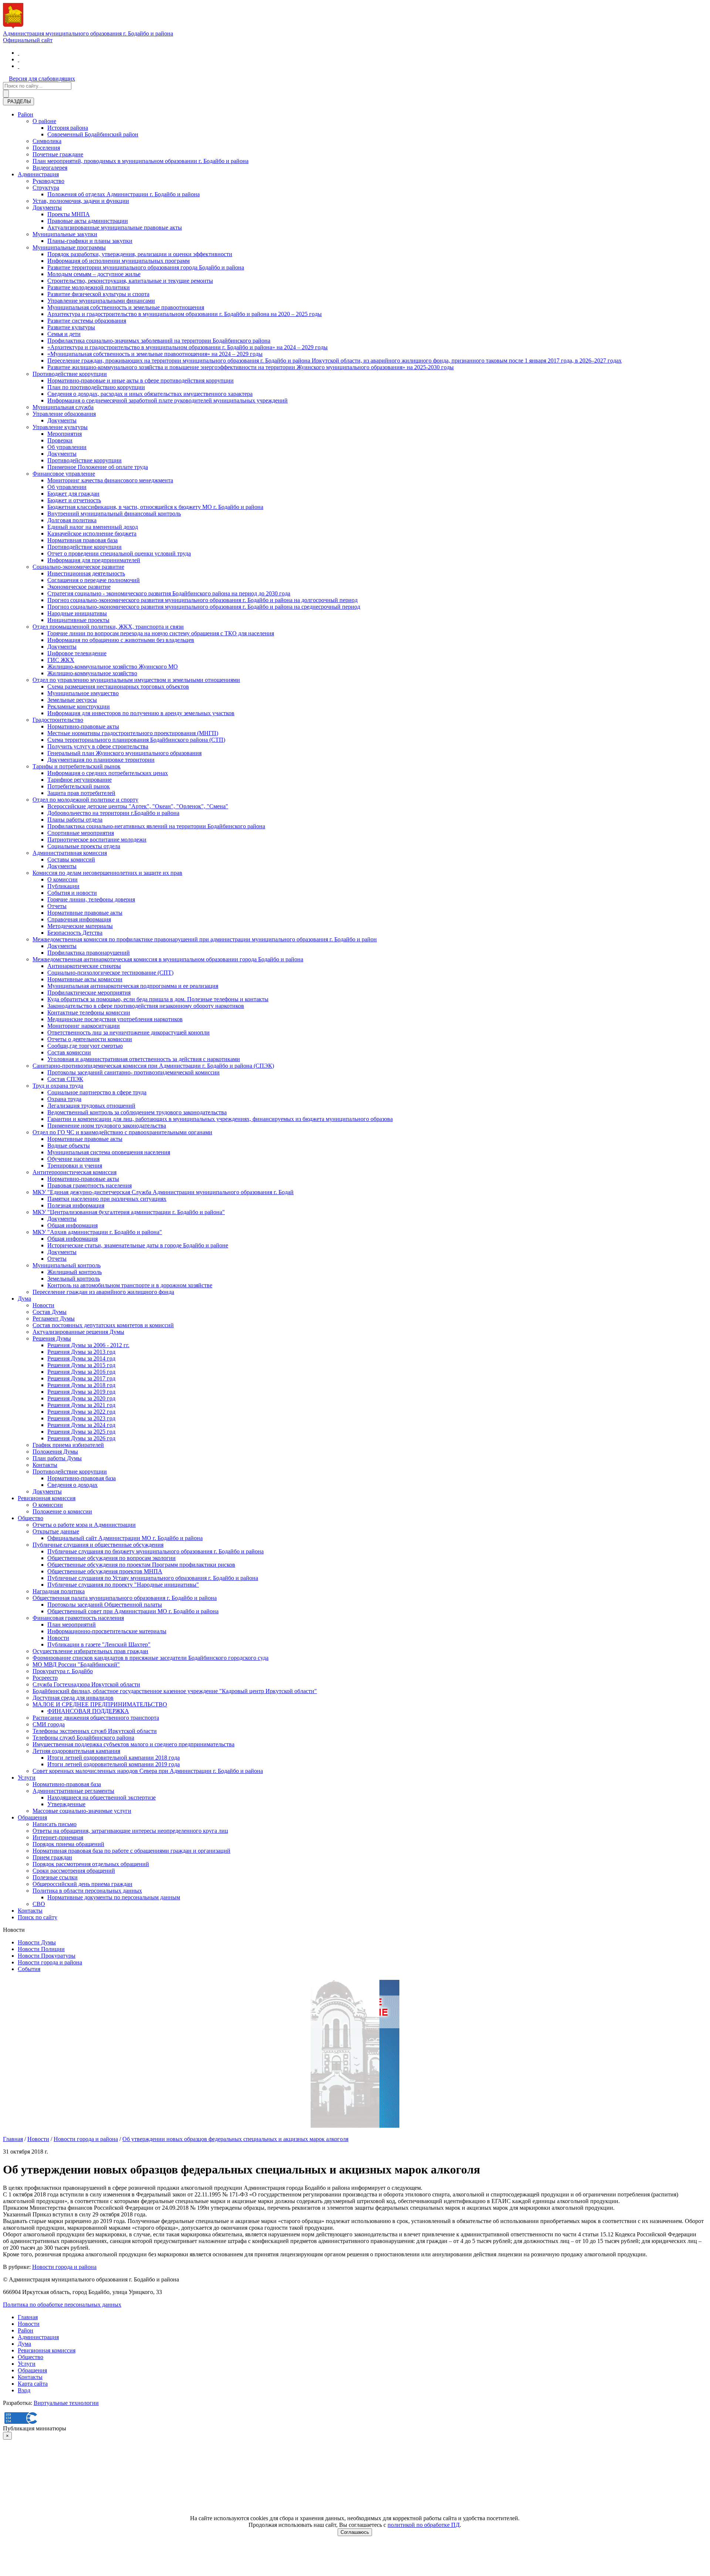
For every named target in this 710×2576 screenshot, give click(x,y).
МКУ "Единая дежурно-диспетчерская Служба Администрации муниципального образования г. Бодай (163, 1192)
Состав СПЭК (65, 1079)
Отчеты (57, 906)
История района (68, 128)
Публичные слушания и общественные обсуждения (98, 1545)
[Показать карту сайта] (18, 66)
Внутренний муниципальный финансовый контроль (114, 514)
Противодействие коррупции (70, 374)
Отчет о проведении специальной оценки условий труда (119, 553)
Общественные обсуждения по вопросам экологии (111, 1558)
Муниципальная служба (63, 407)
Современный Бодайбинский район (93, 134)
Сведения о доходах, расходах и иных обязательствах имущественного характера (150, 394)
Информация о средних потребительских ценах (108, 773)
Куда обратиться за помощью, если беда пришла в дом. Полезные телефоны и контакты (158, 999)
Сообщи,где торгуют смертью (85, 1046)
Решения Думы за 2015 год (81, 1365)
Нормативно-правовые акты (83, 726)
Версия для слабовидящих (42, 79)
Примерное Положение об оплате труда (98, 467)
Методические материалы (80, 926)
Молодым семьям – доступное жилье (94, 274)
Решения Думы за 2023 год (81, 1418)
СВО (39, 1904)
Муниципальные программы (69, 247)
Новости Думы (37, 1942)
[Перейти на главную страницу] (18, 53)
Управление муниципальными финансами (101, 301)
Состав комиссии (69, 1052)
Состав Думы (50, 1312)
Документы (47, 208)
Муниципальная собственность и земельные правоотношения (126, 307)
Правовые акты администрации (88, 221)
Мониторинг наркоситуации (84, 1026)
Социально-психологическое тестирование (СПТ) (110, 973)
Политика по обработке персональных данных (62, 2305)
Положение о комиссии (62, 1511)
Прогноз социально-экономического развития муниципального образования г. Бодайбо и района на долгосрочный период (202, 600)
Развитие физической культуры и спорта (98, 294)
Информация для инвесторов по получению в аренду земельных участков (141, 713)
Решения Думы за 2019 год (81, 1392)
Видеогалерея (50, 168)
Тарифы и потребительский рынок (77, 766)
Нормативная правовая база (82, 540)
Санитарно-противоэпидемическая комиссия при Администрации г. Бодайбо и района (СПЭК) (153, 1066)
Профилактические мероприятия (89, 993)
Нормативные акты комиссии (85, 979)
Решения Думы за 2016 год (81, 1372)
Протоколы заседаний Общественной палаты (105, 1605)
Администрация (38, 174)
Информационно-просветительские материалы (107, 1631)
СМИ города (49, 1724)
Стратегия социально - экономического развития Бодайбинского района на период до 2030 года (169, 593)
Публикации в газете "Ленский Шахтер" (99, 1644)
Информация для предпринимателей (94, 560)
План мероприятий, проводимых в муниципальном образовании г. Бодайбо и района (141, 161)
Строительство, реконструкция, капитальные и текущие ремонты (130, 281)
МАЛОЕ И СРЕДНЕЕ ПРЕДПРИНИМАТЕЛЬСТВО (100, 1704)
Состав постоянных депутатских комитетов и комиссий (103, 1325)
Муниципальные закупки (65, 234)
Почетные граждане (58, 154)
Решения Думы (52, 1338)
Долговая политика (72, 520)
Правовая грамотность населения (89, 1185)
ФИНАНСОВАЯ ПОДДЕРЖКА (88, 1711)
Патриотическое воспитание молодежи (97, 840)
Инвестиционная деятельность (86, 573)
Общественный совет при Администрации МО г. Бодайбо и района (133, 1611)
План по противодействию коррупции (96, 387)
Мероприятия (65, 434)
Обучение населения (73, 1159)
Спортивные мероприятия (81, 833)
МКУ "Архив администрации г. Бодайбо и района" (97, 1232)
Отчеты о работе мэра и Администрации (84, 1525)
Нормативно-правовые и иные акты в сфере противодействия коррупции (141, 380)
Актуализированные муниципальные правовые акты (115, 227)
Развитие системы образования (87, 321)
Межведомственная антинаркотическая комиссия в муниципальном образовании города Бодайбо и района (168, 959)
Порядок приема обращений (68, 1844)
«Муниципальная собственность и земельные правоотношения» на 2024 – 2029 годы (155, 354)
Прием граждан (52, 1857)
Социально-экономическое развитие (78, 567)
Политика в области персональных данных (87, 1891)
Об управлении (67, 447)
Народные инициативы (77, 613)
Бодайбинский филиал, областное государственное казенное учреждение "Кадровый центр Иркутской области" (175, 1691)
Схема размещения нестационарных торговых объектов (118, 687)
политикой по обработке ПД (424, 2525)
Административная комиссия (70, 853)
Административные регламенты (73, 1791)
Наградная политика (59, 1591)
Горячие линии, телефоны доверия (91, 899)
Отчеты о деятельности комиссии (90, 1039)
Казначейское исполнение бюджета (92, 533)
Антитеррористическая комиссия (75, 1172)
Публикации (63, 886)
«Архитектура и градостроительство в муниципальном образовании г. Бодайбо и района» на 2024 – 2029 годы (187, 347)
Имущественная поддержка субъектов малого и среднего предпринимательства (133, 1744)
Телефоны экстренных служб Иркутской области (95, 1731)
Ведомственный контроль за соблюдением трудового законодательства (137, 1112)
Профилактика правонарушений (89, 953)
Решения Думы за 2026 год (81, 1438)
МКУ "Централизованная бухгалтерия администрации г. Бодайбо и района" (129, 1212)
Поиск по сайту (38, 1917)
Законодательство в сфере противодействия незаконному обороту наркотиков (146, 1006)
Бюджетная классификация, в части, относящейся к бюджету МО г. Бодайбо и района (155, 507)
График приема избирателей (68, 1445)
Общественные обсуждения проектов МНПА (105, 1571)
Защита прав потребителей (81, 793)
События (29, 1969)
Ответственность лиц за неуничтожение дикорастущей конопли (129, 1032)
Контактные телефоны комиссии (89, 1012)
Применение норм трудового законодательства (107, 1126)
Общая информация (72, 1225)
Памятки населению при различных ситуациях (107, 1199)
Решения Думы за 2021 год (81, 1405)
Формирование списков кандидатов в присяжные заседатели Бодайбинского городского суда (151, 1658)
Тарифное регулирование (80, 780)
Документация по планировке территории (101, 760)
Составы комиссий (71, 859)
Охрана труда (64, 1099)
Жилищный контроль (75, 1272)
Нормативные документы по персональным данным (114, 1897)
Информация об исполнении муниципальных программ (119, 261)
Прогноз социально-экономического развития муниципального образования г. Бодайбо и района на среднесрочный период (204, 607)
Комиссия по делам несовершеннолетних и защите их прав (107, 873)
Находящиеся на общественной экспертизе (102, 1797)
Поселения (46, 148)
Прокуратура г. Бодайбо (63, 1671)
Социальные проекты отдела (84, 846)
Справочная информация (79, 919)
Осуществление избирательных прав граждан (90, 1651)
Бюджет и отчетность (74, 500)
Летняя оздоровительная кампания (76, 1751)
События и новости (72, 893)
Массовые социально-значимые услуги (82, 1811)
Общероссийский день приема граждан (82, 1884)
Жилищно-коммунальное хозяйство (92, 673)
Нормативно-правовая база (82, 1478)
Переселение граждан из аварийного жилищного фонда (103, 1292)
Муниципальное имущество (83, 693)
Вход (24, 2390)
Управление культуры (60, 427)
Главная (13, 2139)
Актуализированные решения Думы (78, 1332)
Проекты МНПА (69, 214)
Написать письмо (55, 1824)
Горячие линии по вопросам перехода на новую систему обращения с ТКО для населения (161, 633)
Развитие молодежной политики (89, 287)
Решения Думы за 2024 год (81, 1425)
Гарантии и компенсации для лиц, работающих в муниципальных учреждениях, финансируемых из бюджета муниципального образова (220, 1119)
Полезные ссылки (55, 1877)
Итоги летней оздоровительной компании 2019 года (114, 1764)
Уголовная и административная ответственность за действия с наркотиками (144, 1059)
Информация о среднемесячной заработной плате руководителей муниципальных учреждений (168, 400)
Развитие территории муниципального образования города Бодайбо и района (146, 267)
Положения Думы (55, 1452)
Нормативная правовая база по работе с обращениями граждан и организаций (131, 1851)
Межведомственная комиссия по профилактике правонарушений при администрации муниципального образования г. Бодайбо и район (205, 939)
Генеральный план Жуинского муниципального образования (124, 753)
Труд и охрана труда (58, 1086)
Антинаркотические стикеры (84, 966)
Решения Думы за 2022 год (81, 1412)
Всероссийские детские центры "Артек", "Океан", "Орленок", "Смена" (138, 806)
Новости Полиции (41, 1949)
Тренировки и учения (75, 1165)
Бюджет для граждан (73, 494)
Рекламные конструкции (79, 706)
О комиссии (62, 879)
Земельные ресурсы (72, 700)
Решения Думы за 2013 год (81, 1352)
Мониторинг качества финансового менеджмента (110, 480)
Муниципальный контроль (67, 1265)
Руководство (48, 181)
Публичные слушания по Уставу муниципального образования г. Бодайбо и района (153, 1578)
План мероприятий (72, 1625)
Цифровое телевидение (77, 653)
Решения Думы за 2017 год (81, 1378)
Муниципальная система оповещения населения (109, 1152)
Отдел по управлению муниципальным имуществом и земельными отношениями (136, 680)
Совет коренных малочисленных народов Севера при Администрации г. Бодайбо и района (148, 1771)
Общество (31, 1518)
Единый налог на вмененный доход (93, 527)
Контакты (45, 1465)
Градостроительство (58, 720)
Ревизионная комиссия (47, 1498)
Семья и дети (64, 334)
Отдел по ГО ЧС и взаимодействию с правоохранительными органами (122, 1132)
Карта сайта (33, 2384)
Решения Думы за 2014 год (81, 1358)
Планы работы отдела (75, 820)
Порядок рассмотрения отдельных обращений (91, 1864)
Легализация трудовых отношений (91, 1106)
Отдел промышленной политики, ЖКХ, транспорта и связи (108, 627)
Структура (46, 188)
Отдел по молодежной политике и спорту (85, 800)
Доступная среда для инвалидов (73, 1698)
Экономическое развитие (79, 587)
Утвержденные (66, 1804)
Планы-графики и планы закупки (90, 241)
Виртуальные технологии (66, 2403)
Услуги (27, 1778)
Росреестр (45, 1678)
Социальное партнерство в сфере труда (97, 1092)
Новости (43, 1305)
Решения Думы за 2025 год (81, 1432)
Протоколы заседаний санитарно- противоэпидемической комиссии (133, 1072)
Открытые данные (56, 1531)
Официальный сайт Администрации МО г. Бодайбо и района (125, 1538)
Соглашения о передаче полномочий (94, 580)
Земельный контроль (74, 1279)
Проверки (60, 440)
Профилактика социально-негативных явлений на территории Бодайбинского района (156, 826)
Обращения (32, 1817)
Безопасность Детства (75, 933)
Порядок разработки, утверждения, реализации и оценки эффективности (140, 254)
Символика (47, 141)
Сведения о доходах (72, 1485)
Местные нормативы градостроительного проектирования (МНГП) (133, 733)
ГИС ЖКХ (61, 660)
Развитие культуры (71, 327)
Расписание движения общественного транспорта (96, 1718)
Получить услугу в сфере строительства (98, 746)
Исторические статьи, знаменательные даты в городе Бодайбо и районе (138, 1245)
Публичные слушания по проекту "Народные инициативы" (123, 1585)
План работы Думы (57, 1458)
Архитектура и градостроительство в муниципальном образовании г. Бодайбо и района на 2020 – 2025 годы (185, 314)
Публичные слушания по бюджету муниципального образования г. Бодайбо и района (155, 1551)
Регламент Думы (54, 1318)
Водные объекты (69, 1146)
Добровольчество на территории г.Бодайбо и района (113, 813)
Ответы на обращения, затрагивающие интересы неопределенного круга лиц (130, 1831)
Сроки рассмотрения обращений (74, 1871)
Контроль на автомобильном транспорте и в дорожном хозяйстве (130, 1285)
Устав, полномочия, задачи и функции (81, 201)
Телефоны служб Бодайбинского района (83, 1738)
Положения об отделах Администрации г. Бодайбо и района (124, 194)
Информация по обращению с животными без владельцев (121, 640)
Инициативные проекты (78, 620)
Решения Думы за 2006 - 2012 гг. (88, 1345)
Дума (24, 1299)
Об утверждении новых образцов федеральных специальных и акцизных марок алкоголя (235, 2139)
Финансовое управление (64, 474)
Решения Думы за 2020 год (81, 1398)
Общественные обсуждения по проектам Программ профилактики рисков (141, 1565)
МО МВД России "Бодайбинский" (76, 1664)
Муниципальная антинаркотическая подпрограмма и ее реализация (133, 986)
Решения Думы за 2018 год (81, 1385)
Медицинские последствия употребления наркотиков (115, 1019)
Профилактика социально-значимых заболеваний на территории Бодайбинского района (159, 341)
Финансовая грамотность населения (78, 1618)
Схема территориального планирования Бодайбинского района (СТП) (136, 740)
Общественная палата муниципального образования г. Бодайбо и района (125, 1598)
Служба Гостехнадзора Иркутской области (86, 1684)
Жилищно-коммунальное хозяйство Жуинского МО (113, 667)
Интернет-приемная (58, 1837)
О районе (44, 121)
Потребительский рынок (79, 786)
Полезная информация (76, 1205)
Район (26, 114)
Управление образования (64, 414)
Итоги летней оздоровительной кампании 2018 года (114, 1758)
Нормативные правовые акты (85, 913)
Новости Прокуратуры (47, 1956)
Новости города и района (50, 1962)
